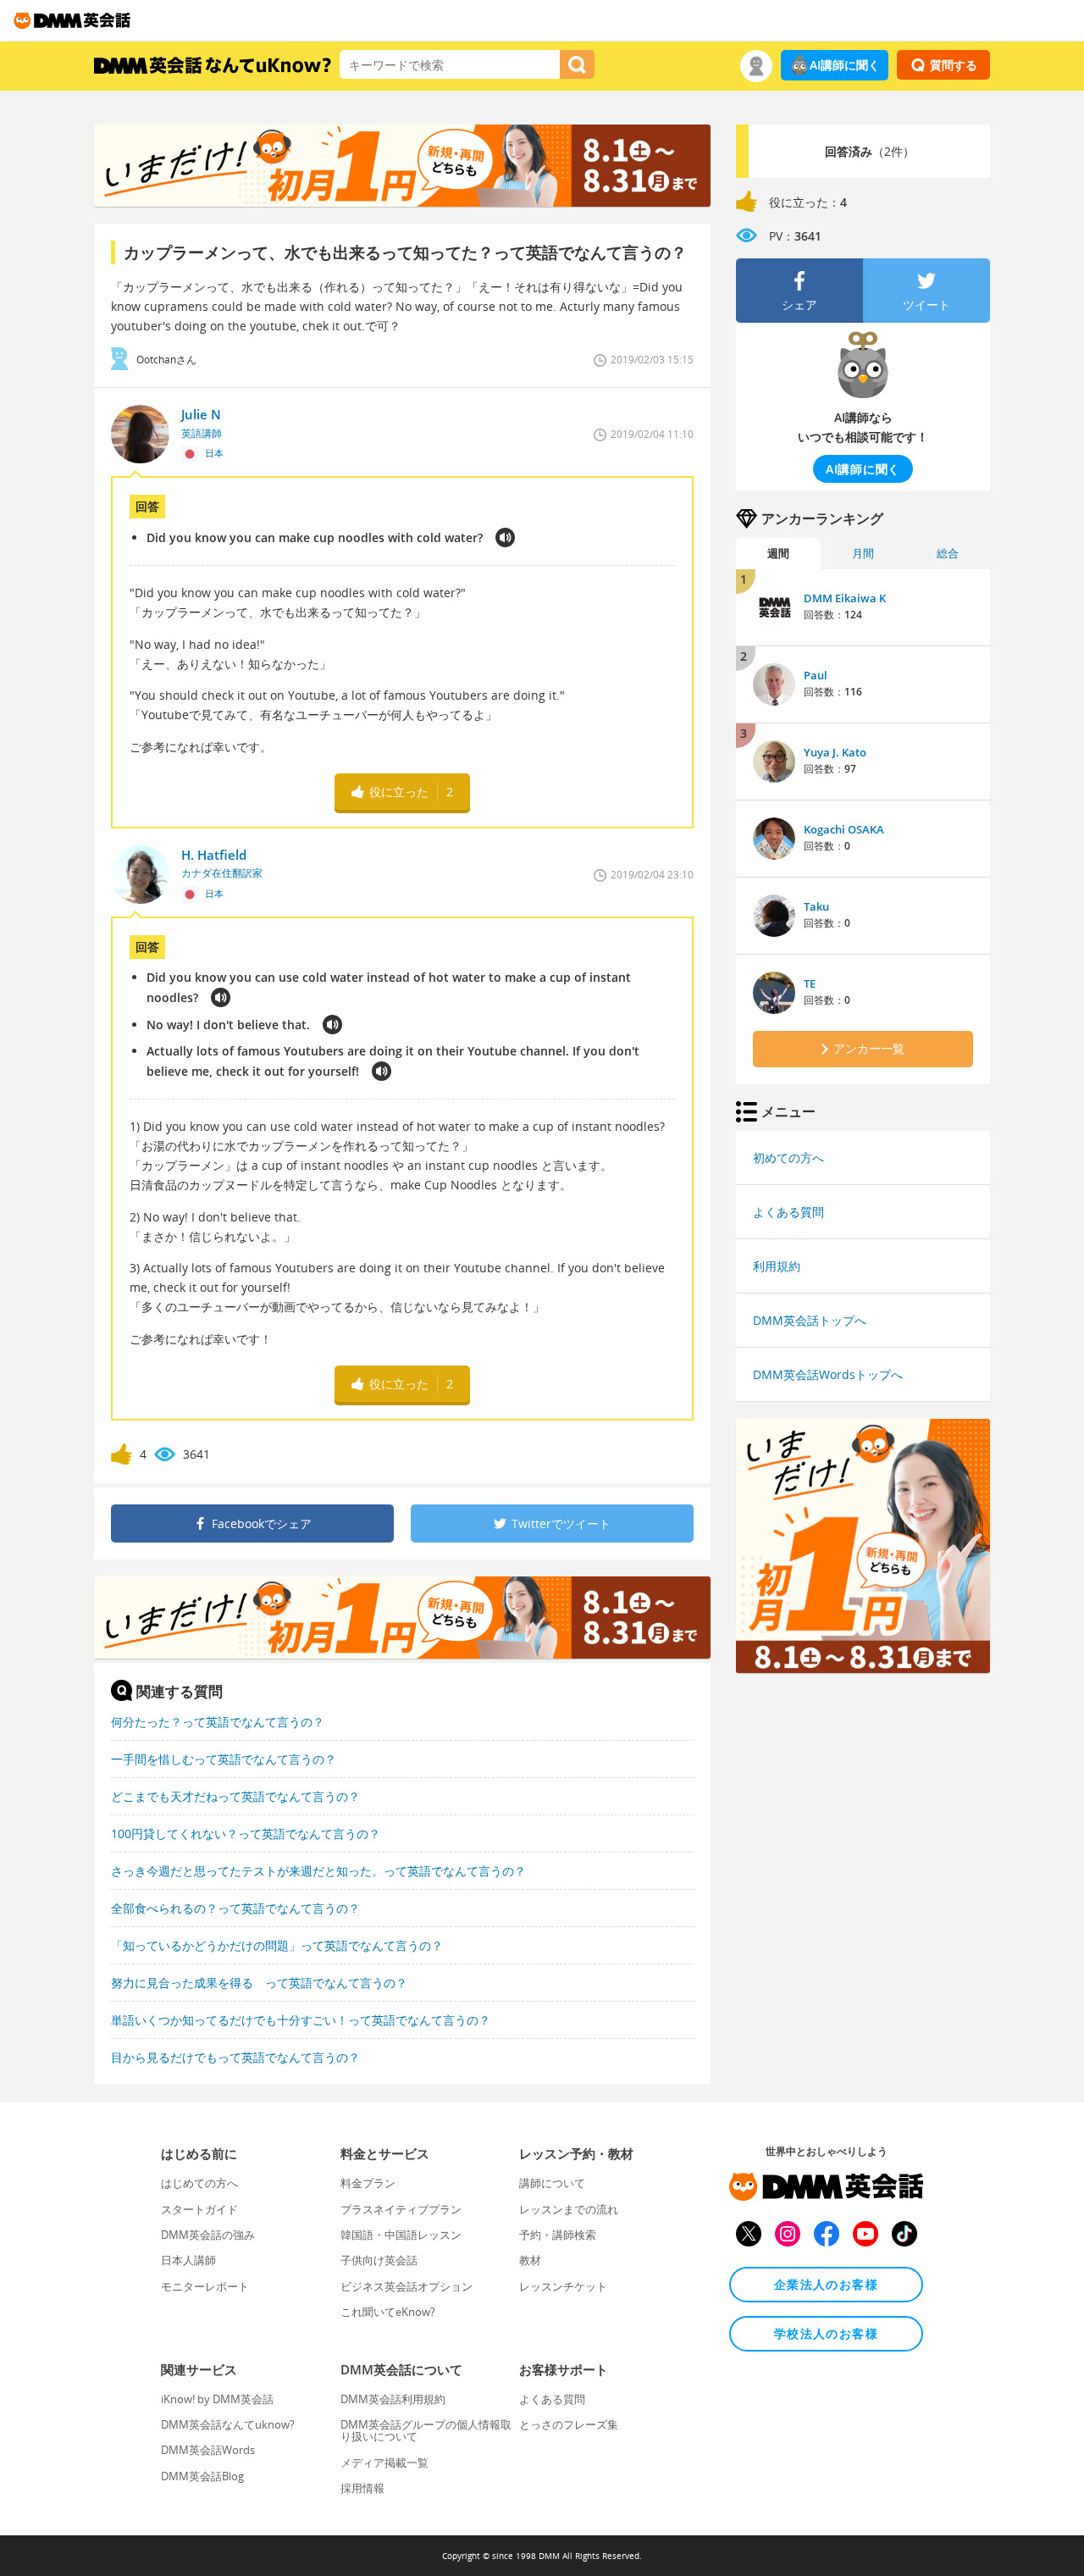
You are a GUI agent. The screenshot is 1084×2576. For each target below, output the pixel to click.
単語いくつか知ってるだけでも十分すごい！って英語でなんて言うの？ (301, 2020)
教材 (530, 2260)
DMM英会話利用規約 (393, 2399)
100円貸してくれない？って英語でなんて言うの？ (246, 1834)
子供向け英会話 (379, 2260)
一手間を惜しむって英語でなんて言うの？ (224, 1759)
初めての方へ (788, 1158)
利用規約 (777, 1266)
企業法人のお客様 (826, 2284)
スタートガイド (199, 2209)
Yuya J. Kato (835, 752)
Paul (816, 675)
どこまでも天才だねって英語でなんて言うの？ (235, 1796)
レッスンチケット (563, 2286)
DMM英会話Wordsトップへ (828, 1374)
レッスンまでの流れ (569, 2209)
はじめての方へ (199, 2183)
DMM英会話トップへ (810, 1320)
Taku (816, 906)
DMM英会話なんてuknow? (228, 2424)
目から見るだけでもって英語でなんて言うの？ (235, 2057)
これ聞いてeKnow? (388, 2312)
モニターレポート (205, 2286)
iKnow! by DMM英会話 (217, 2399)
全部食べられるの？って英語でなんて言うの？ (235, 1908)
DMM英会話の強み (208, 2235)
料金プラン (368, 2183)
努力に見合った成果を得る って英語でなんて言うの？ (259, 1983)
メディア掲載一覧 (384, 2462)
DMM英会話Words (208, 2450)
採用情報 (362, 2488)
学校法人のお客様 (826, 2333)
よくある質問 (788, 1212)
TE (810, 983)
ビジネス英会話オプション (406, 2286)
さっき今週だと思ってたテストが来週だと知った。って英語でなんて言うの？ (318, 1871)
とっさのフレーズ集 (569, 2424)
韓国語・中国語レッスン (401, 2235)
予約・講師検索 (558, 2235)
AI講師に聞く (845, 65)
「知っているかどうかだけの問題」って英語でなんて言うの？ (277, 1945)
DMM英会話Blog (202, 2476)
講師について (552, 2183)
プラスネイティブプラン (401, 2209)
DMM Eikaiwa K (845, 598)
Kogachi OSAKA (844, 829)
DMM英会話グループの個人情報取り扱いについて (426, 2430)
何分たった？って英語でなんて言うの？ (218, 1722)
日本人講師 (188, 2260)
